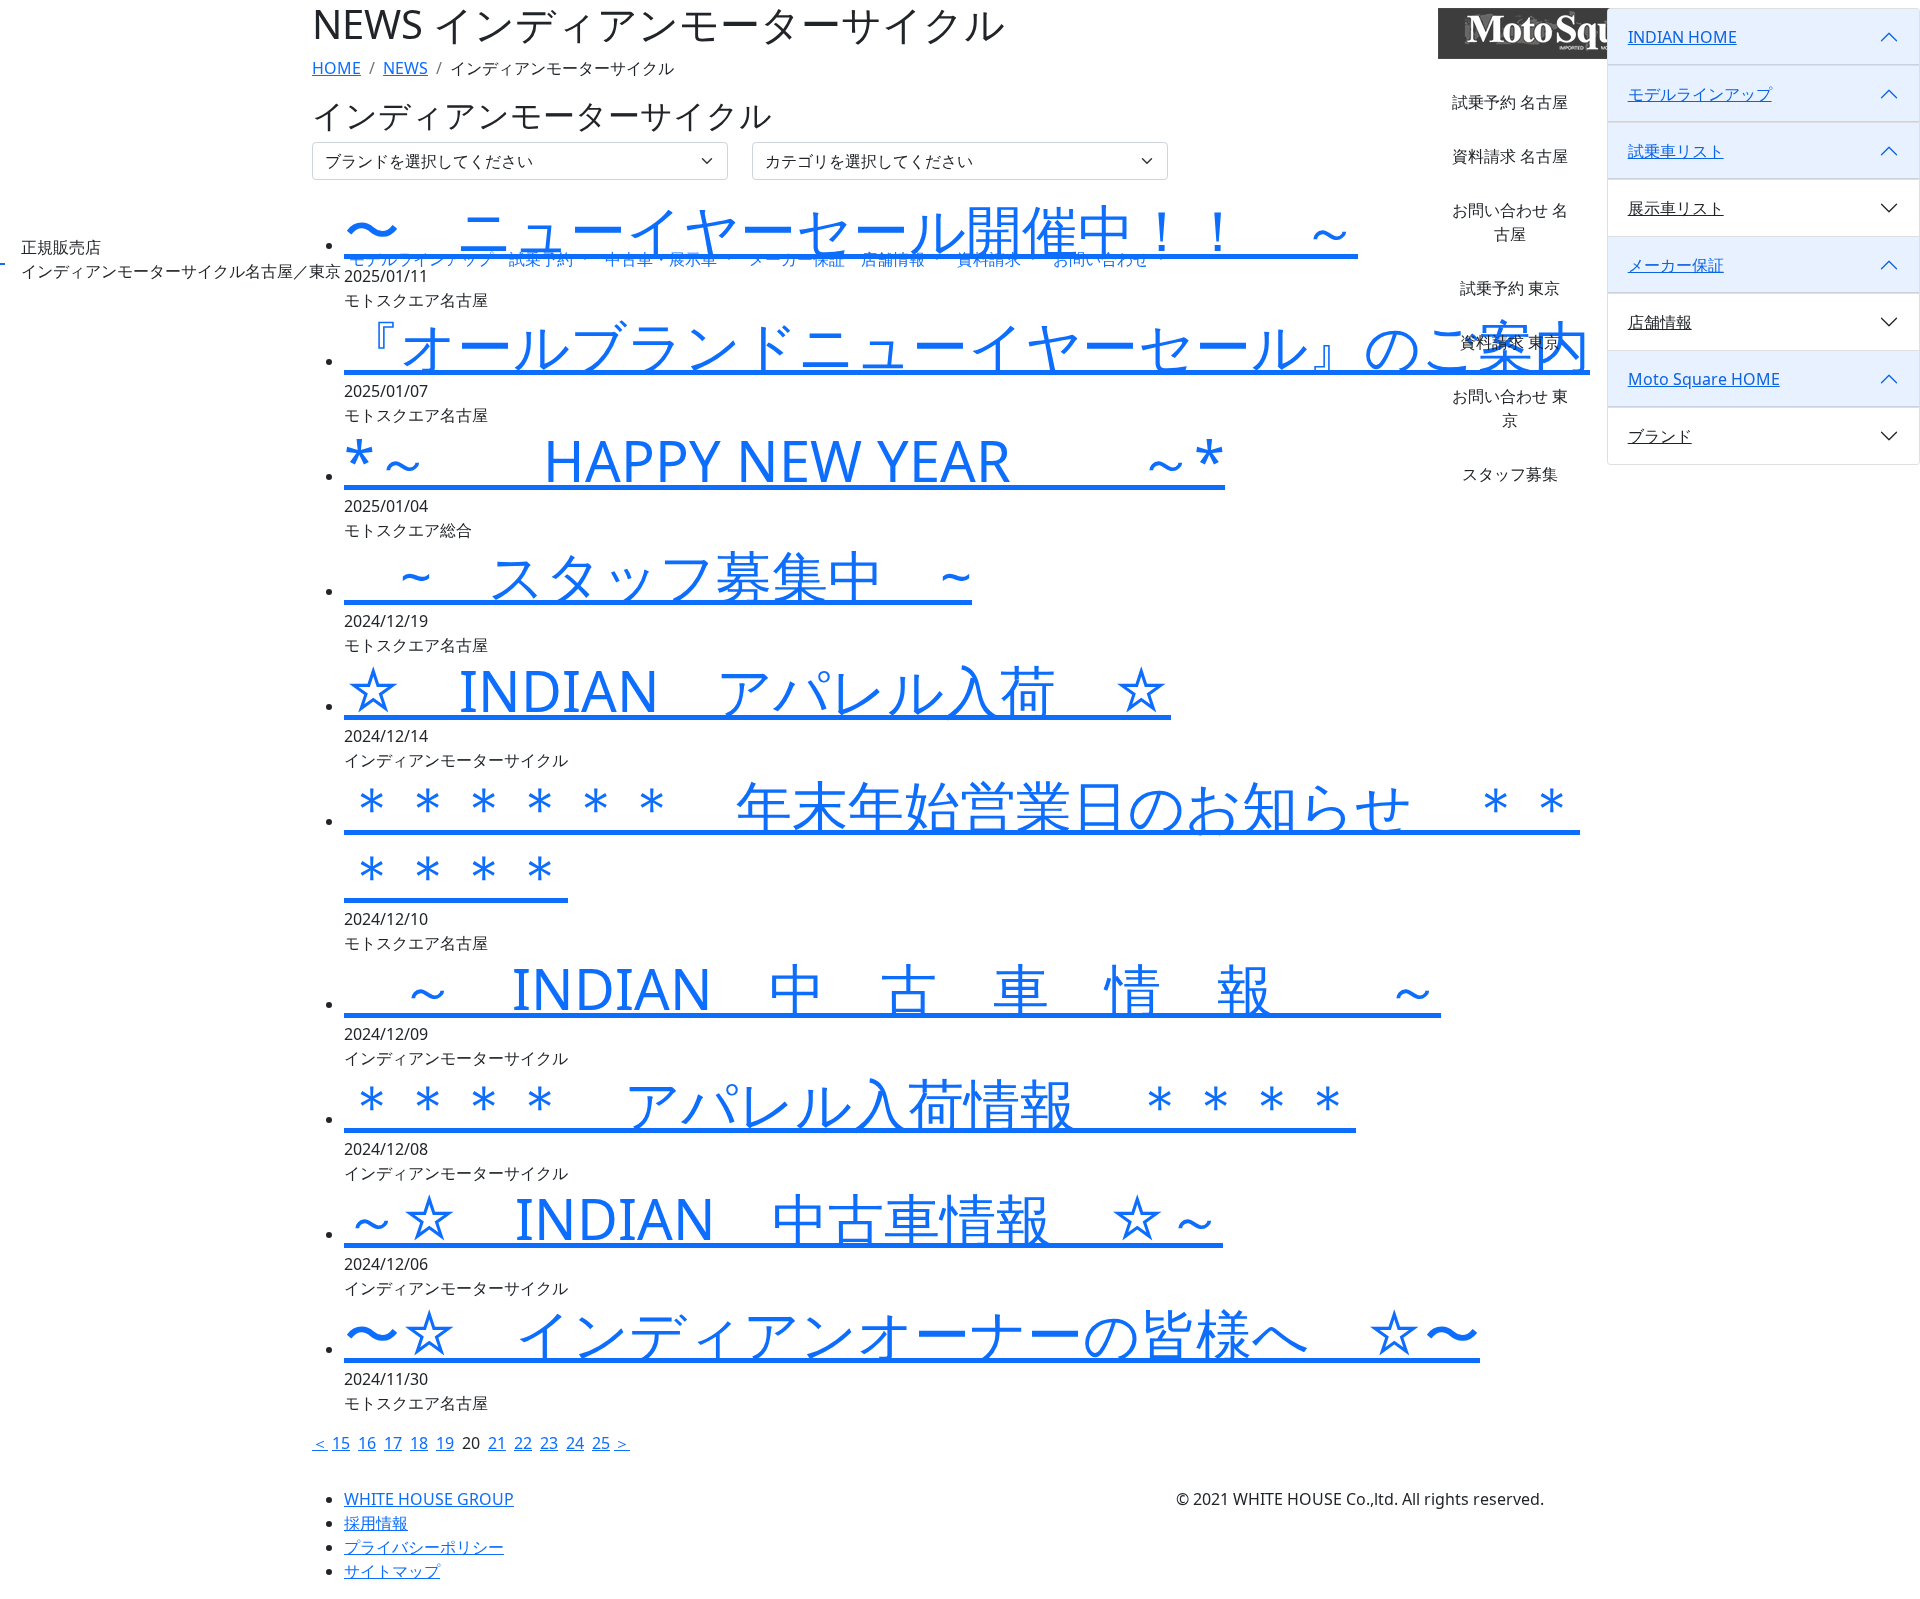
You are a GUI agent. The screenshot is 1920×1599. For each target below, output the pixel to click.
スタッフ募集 (1510, 474)
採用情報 (376, 1523)
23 (549, 1443)
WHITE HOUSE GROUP (429, 1499)
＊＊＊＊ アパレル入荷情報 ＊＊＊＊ (850, 1103)
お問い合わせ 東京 (1510, 408)
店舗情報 (1660, 322)
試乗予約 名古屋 (1510, 102)
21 (497, 1443)
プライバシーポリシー (424, 1547)
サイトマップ (392, 1571)
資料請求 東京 (1510, 342)
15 (341, 1443)
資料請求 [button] (991, 259)
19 (445, 1443)
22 (523, 1443)
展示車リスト (1676, 208)
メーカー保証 (797, 259)
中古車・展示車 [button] (663, 259)
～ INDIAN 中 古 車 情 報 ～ (892, 988)
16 (367, 1443)
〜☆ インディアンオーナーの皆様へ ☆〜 (912, 1333)
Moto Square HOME (1704, 379)
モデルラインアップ (421, 259)
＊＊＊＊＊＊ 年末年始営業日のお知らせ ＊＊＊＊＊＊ (962, 838)
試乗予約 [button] (543, 259)
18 (419, 1443)
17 (393, 1443)
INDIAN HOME (1682, 37)
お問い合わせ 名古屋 (1510, 222)
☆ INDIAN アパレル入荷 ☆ (757, 690)
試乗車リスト (1676, 151)
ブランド (1660, 436)
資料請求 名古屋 (1510, 156)
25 (601, 1443)
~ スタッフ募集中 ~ (658, 575)
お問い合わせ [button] (1103, 259)
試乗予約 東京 (1510, 288)
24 (575, 1443)
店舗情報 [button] (895, 259)
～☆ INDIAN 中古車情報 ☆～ (783, 1218)
